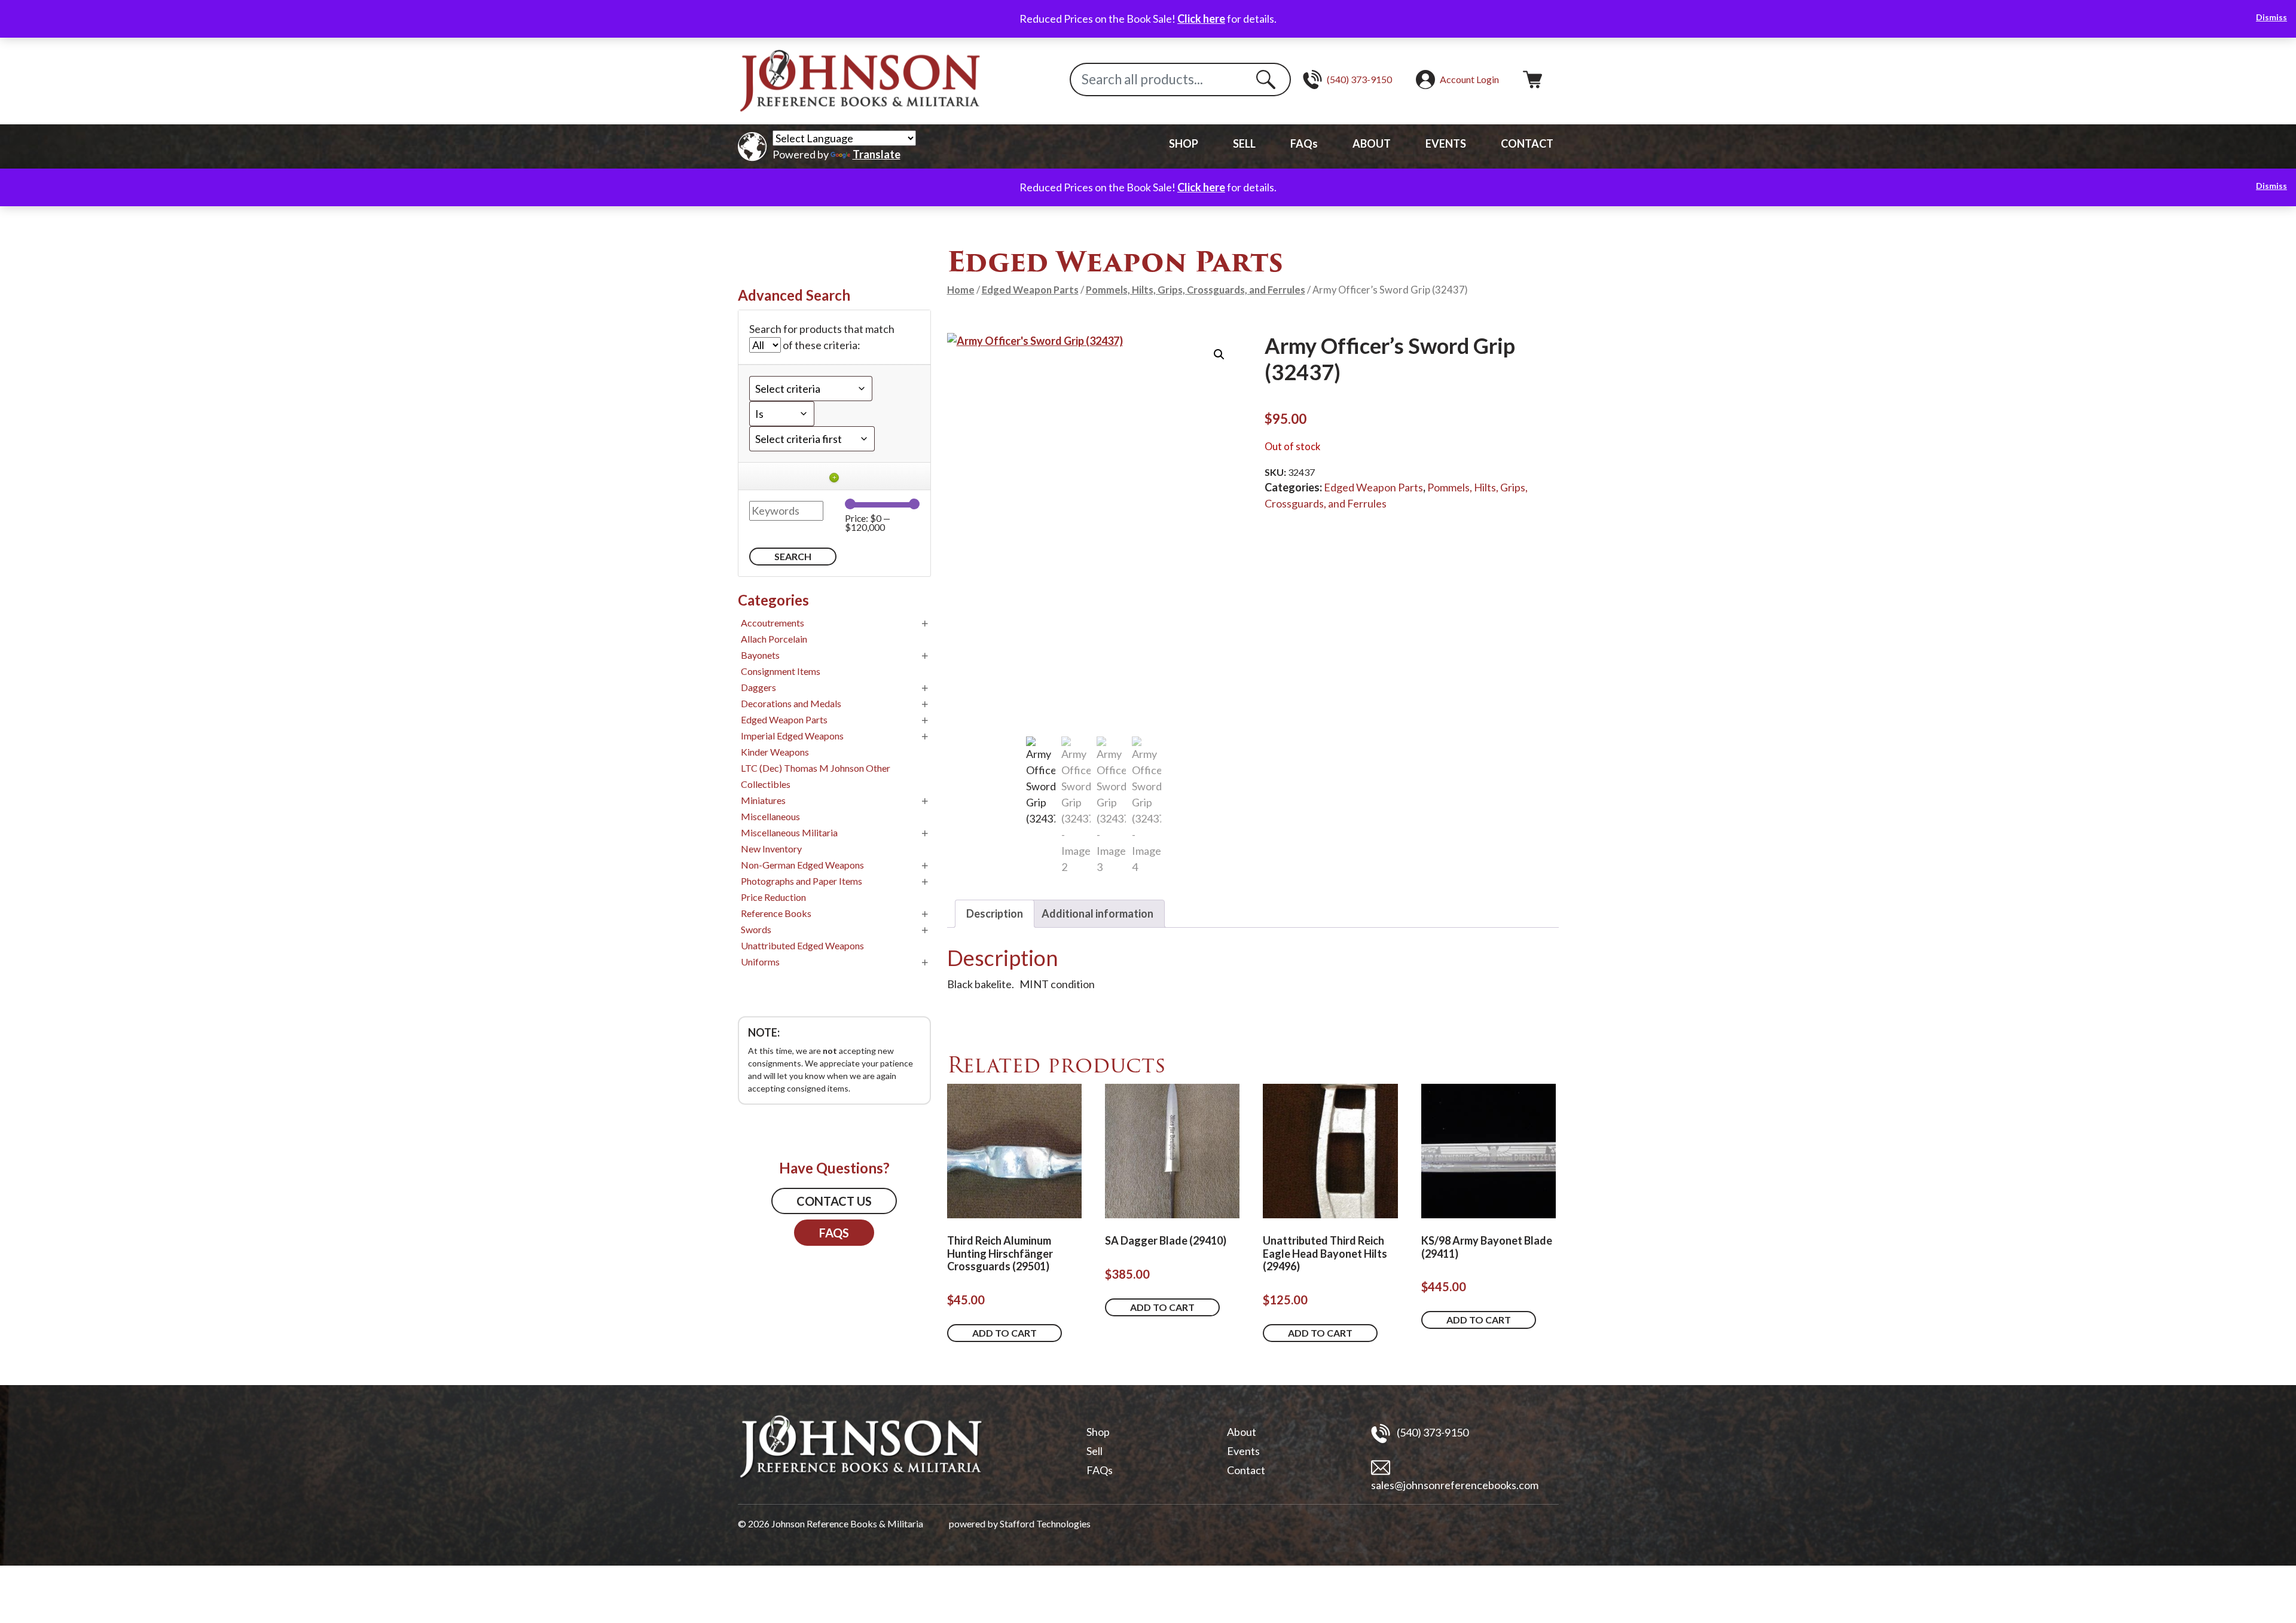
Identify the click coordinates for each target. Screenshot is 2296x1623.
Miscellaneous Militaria (789, 832)
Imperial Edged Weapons (792, 736)
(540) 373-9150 (1432, 1432)
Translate (877, 154)
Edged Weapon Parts (1030, 290)
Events (1243, 1451)
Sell (1094, 1451)
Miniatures (763, 800)
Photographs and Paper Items (802, 881)
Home (961, 290)
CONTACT (1527, 143)
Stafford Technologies (1045, 1523)
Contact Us (834, 1201)
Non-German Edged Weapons (802, 865)
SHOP (1184, 143)
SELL (1244, 143)
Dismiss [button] (2271, 17)
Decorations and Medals (791, 703)
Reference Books (776, 913)
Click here (1201, 19)
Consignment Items (781, 671)
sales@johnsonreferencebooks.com (1455, 1485)
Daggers (758, 687)
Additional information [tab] (1097, 913)
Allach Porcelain (774, 639)
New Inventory (771, 849)
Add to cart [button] (1004, 1333)
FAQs (1304, 143)
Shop (1098, 1432)
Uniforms (760, 962)
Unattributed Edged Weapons (802, 945)
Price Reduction (773, 897)
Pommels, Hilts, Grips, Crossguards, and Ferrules (1196, 290)
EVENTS (1446, 143)
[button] (1219, 354)
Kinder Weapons (775, 752)
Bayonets (760, 655)
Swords (756, 929)
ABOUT (1372, 143)
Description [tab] (995, 913)
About (1242, 1432)
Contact (1246, 1470)
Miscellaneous (770, 816)
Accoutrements (773, 623)
